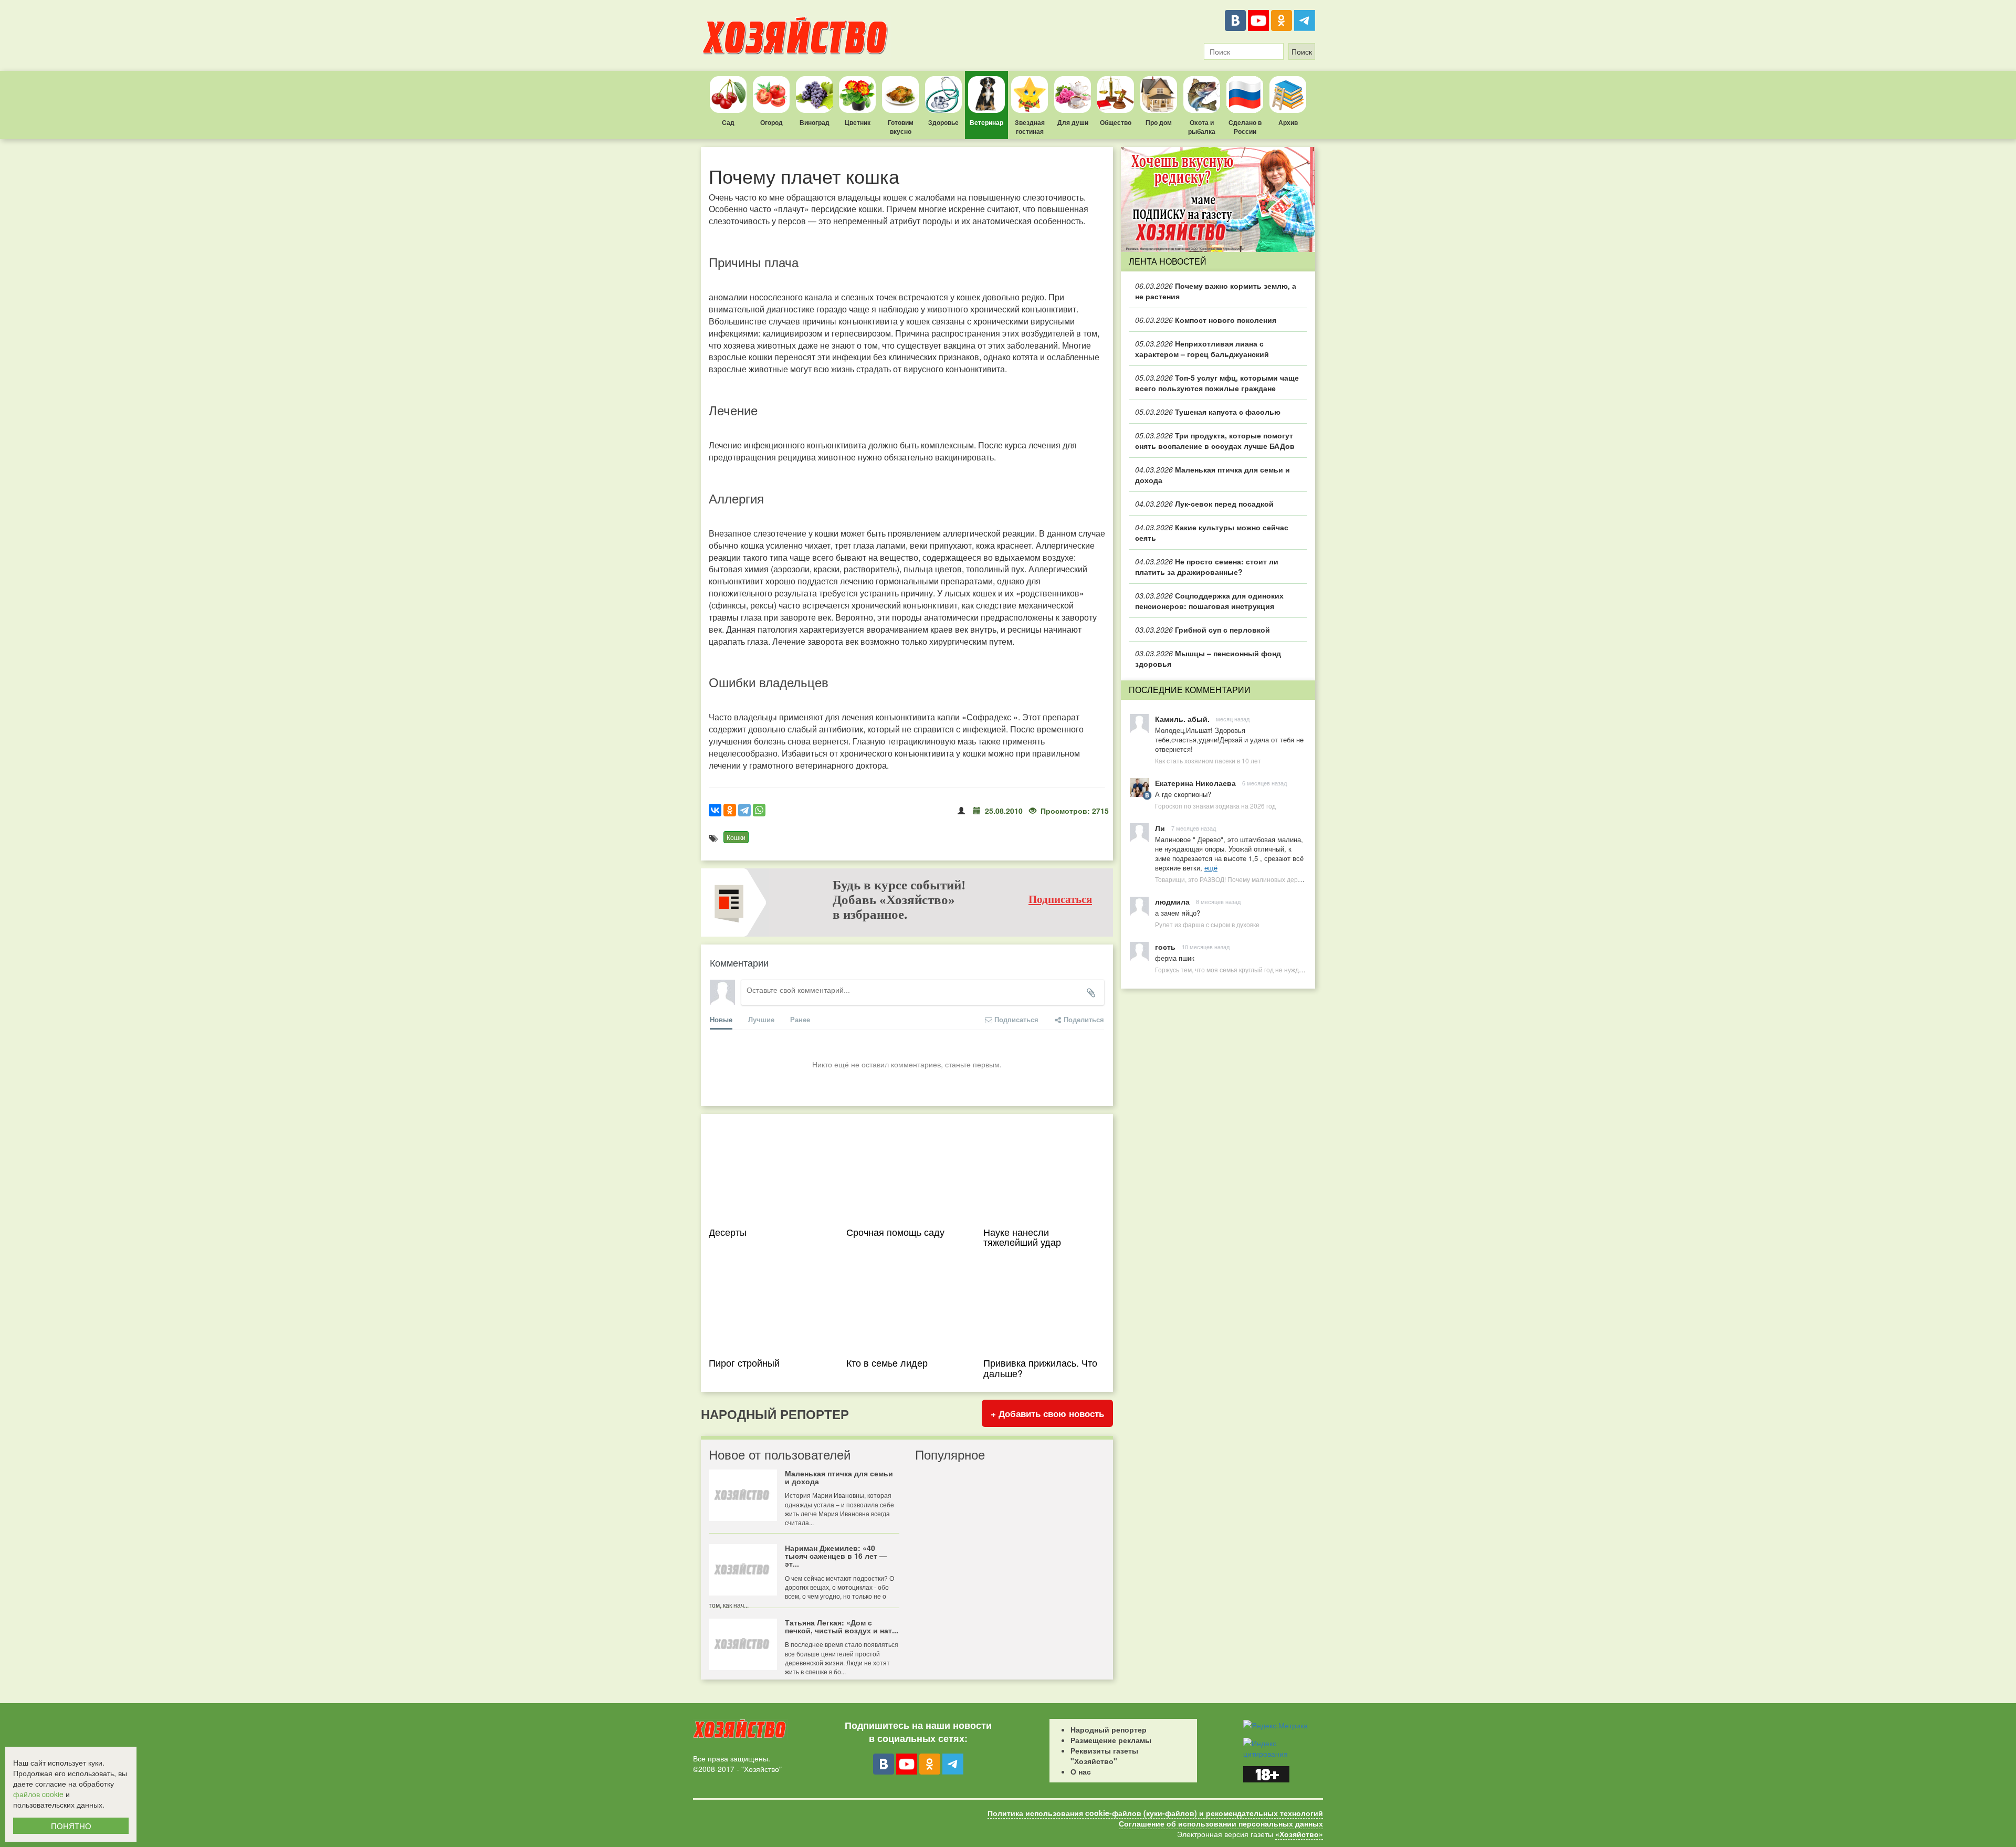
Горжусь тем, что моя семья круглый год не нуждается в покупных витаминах (1270, 969)
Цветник (858, 122)
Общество (1116, 122)
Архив (1288, 122)
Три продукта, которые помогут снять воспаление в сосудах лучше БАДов (1215, 440)
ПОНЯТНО (71, 1826)
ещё (1211, 868)
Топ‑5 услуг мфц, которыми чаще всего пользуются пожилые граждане (1217, 383)
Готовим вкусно (901, 127)
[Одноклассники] (1282, 20)
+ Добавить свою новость (1047, 1413)
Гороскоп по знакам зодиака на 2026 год (1215, 806)
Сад (728, 122)
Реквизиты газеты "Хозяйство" (1104, 1756)
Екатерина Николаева (1195, 783)
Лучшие (761, 1019)
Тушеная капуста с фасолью (1208, 412)
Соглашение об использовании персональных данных (1221, 1823)
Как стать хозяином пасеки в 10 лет (1208, 760)
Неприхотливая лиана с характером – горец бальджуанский (1202, 349)
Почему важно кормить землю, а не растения (1216, 291)
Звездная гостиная (1030, 127)
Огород (771, 122)
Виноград (815, 122)
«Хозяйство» (1299, 1834)
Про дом (1159, 122)
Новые (721, 1019)
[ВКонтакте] (1235, 20)
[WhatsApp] (759, 810)
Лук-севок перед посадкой (1204, 503)
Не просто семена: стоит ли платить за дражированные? (1207, 566)
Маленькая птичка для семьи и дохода (1212, 475)
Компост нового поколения (1206, 320)
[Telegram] (1305, 20)
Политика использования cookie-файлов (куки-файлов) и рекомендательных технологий (1155, 1813)
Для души (1073, 122)
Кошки (736, 837)
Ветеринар (986, 122)
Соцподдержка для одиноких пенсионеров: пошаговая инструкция (1209, 601)
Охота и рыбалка (1202, 127)
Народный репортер (1109, 1729)
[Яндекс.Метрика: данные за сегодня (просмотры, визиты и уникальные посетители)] (1275, 1725)
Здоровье (943, 122)
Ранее (800, 1019)
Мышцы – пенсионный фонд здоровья (1208, 658)
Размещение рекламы (1111, 1740)
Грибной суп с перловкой (1203, 629)
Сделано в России (1245, 127)
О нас (1081, 1771)
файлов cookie (38, 1794)
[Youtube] (1258, 20)
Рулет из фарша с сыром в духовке (1207, 924)
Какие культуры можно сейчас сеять (1212, 532)
